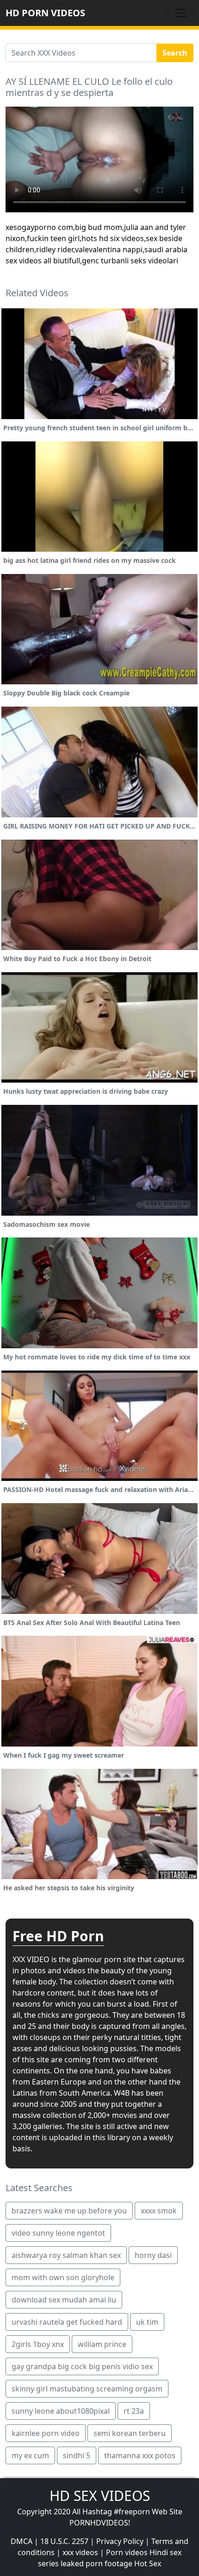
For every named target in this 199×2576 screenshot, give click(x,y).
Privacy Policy (120, 2541)
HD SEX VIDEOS (100, 2496)
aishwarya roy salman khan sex (66, 2255)
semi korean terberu (130, 2433)
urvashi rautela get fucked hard (67, 2322)
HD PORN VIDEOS (45, 13)
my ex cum (30, 2455)
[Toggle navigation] (180, 13)
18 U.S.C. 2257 (64, 2541)
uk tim (147, 2322)
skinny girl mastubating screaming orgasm (87, 2389)
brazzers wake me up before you (69, 2211)
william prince (102, 2344)
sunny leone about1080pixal (61, 2411)
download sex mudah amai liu (64, 2300)
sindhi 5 (77, 2455)
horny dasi (153, 2255)
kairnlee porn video (46, 2433)
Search (175, 53)
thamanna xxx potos (140, 2455)
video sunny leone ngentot (58, 2233)
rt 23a (134, 2411)
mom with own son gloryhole (63, 2277)
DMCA (22, 2541)
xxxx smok (159, 2211)
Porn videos (127, 2552)
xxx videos (80, 2552)
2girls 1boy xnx (38, 2344)
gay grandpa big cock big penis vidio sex (82, 2366)
